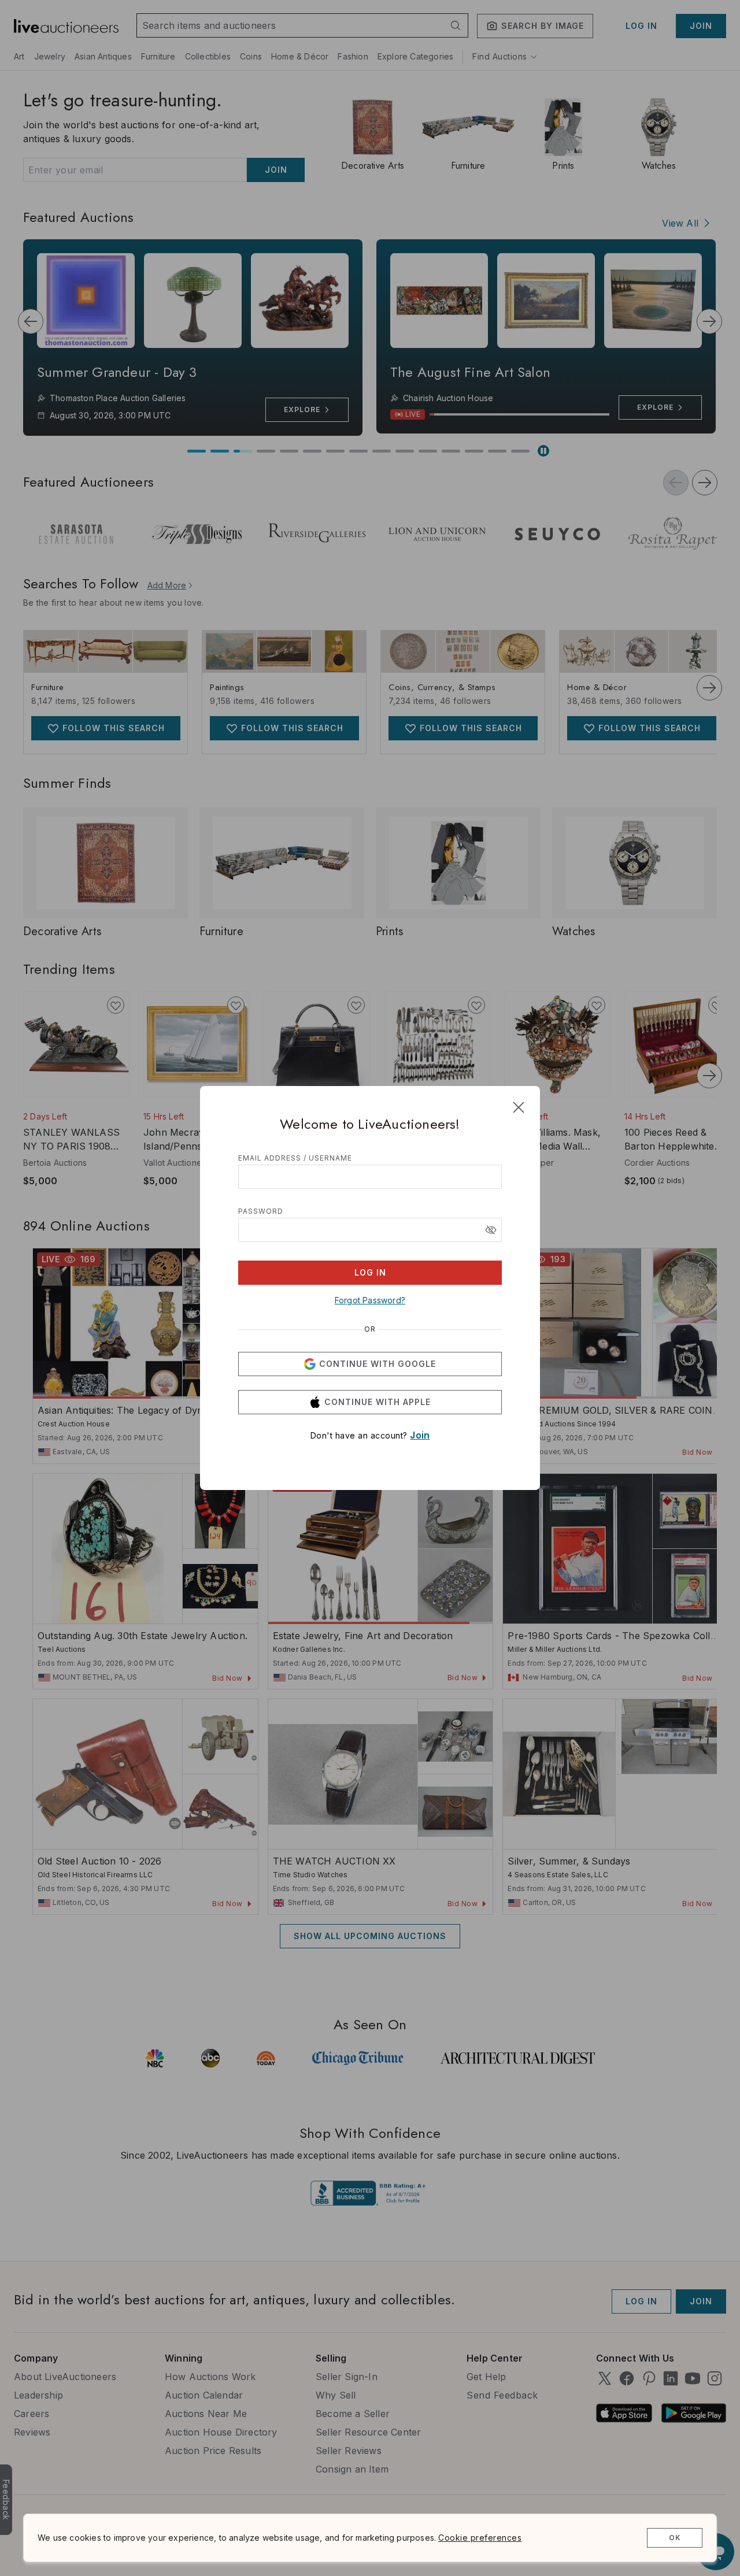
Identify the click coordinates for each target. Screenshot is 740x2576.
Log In (370, 1272)
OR (370, 1329)
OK (675, 2538)
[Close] (519, 1107)
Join (420, 1435)
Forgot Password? (370, 1300)
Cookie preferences (480, 2538)
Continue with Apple (378, 1402)
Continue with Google (378, 1364)
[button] (491, 1230)
